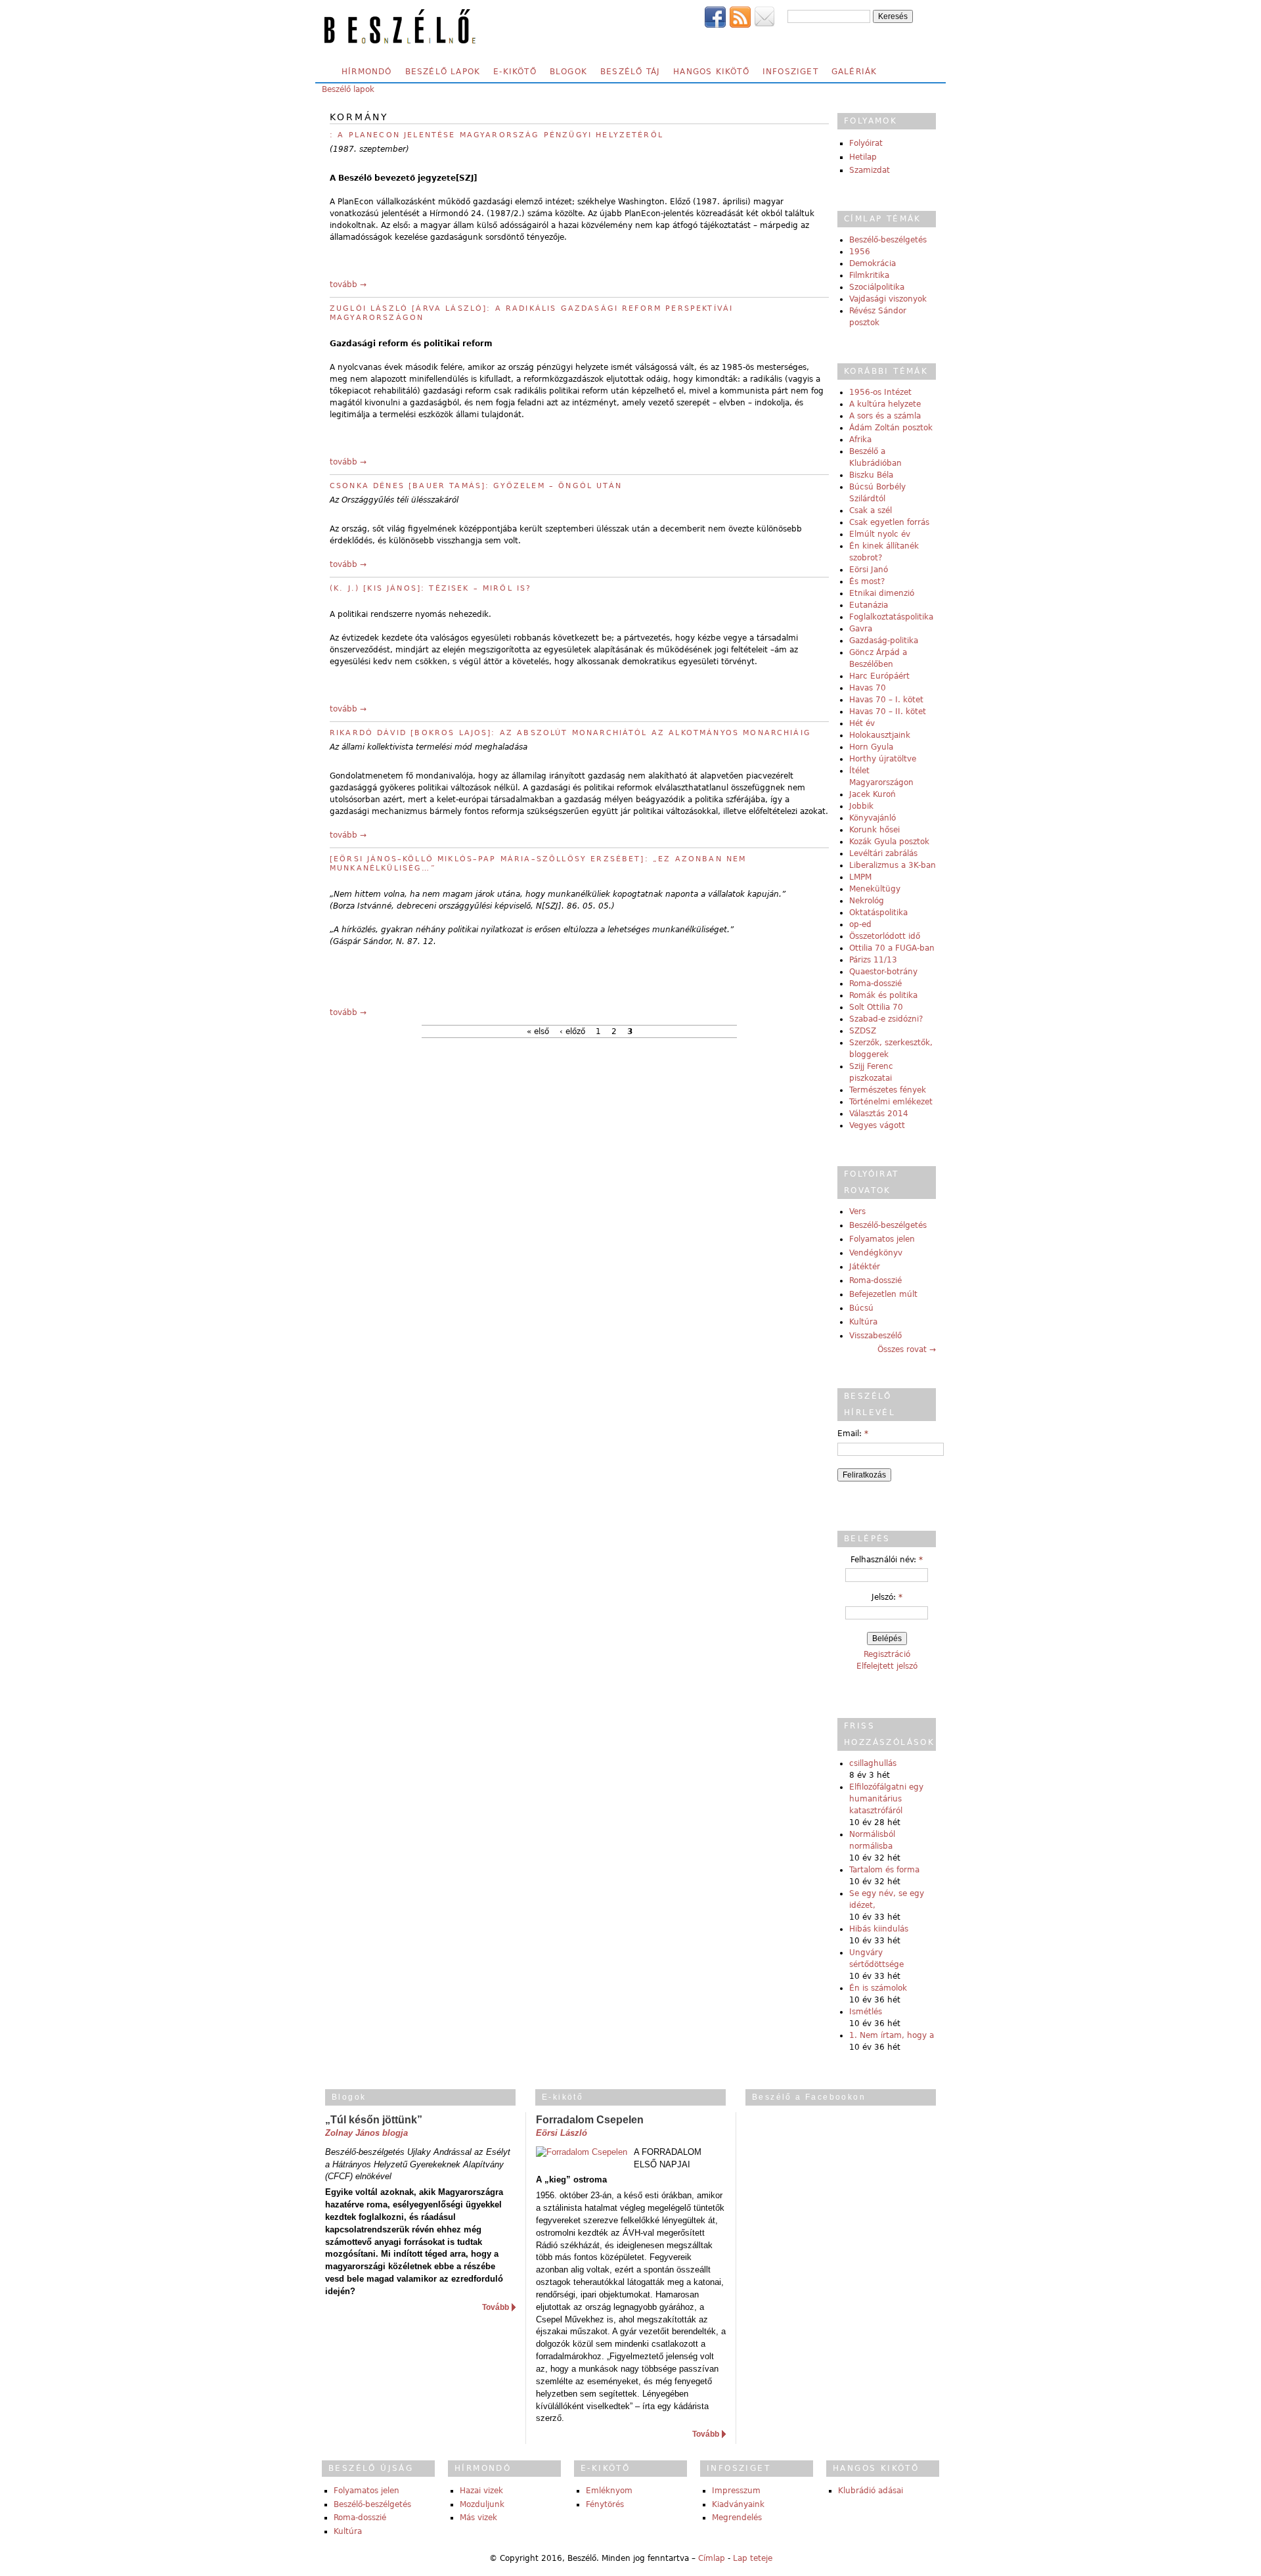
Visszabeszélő (875, 1336)
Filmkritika (869, 275)
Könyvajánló (873, 818)
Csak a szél (871, 510)
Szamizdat (870, 170)
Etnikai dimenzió (882, 593)
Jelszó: (887, 1597)
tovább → (348, 284)
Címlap (712, 2558)
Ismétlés (866, 2012)
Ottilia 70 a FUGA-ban (892, 948)
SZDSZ (863, 1031)
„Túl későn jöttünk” (374, 2120)
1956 (860, 252)
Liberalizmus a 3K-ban (893, 865)
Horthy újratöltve (883, 759)
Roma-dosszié (875, 983)
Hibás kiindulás (879, 1929)
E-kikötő (515, 72)
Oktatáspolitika (878, 913)
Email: (853, 1434)
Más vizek (478, 2518)
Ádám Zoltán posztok (891, 428)
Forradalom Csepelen (590, 2120)
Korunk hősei (874, 830)
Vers (857, 1211)
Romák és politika (883, 995)
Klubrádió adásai (871, 2491)
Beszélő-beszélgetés (888, 240)
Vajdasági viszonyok (888, 299)
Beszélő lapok (443, 72)
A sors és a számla (885, 416)
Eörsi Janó (869, 570)
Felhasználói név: (887, 1560)
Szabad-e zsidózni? (886, 1019)
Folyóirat (866, 143)
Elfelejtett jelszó (887, 1666)
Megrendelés (737, 2518)
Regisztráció (887, 1654)
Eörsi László (562, 2133)
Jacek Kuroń (873, 794)
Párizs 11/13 (873, 960)
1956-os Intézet (880, 392)
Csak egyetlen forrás (889, 522)
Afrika (860, 440)
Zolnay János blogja (366, 2133)
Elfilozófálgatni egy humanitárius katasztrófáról (886, 1799)
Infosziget (790, 72)
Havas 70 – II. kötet (888, 712)
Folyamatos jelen (882, 1239)
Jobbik (861, 806)
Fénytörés (605, 2504)
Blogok (568, 72)
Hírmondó (367, 72)
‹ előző (572, 1031)
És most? (867, 581)
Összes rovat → (907, 1349)
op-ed (860, 924)
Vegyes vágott (877, 1125)
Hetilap (863, 157)
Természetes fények (888, 1090)
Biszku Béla (871, 475)
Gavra (861, 629)
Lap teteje (753, 2558)
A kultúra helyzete (885, 404)
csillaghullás (873, 1763)
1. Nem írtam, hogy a (892, 2035)
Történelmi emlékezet (891, 1102)
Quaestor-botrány (883, 972)
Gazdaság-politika (884, 641)
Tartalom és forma (884, 1870)
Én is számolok (878, 1988)
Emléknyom (609, 2491)
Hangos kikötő (711, 72)
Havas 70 (868, 688)
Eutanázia (869, 605)
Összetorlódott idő (885, 936)
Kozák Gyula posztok (889, 842)
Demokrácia (873, 263)
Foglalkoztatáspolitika (891, 617)
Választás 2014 (879, 1114)
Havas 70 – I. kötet (886, 700)
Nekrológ (867, 901)
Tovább (496, 2307)
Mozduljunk (482, 2504)
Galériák (854, 72)
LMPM (860, 877)
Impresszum (736, 2491)
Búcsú (861, 1308)
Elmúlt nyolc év (880, 534)
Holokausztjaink (880, 735)
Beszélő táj (630, 72)
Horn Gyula (871, 747)
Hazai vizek (481, 2491)
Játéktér (865, 1267)
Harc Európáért (879, 676)
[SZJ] (466, 178)
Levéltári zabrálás (883, 853)
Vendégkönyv (876, 1253)
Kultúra (863, 1322)
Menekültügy (875, 889)
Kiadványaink (738, 2504)
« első (538, 1031)
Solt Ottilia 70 (876, 1007)
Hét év (862, 723)
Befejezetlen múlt (883, 1294)
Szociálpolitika (877, 287)
